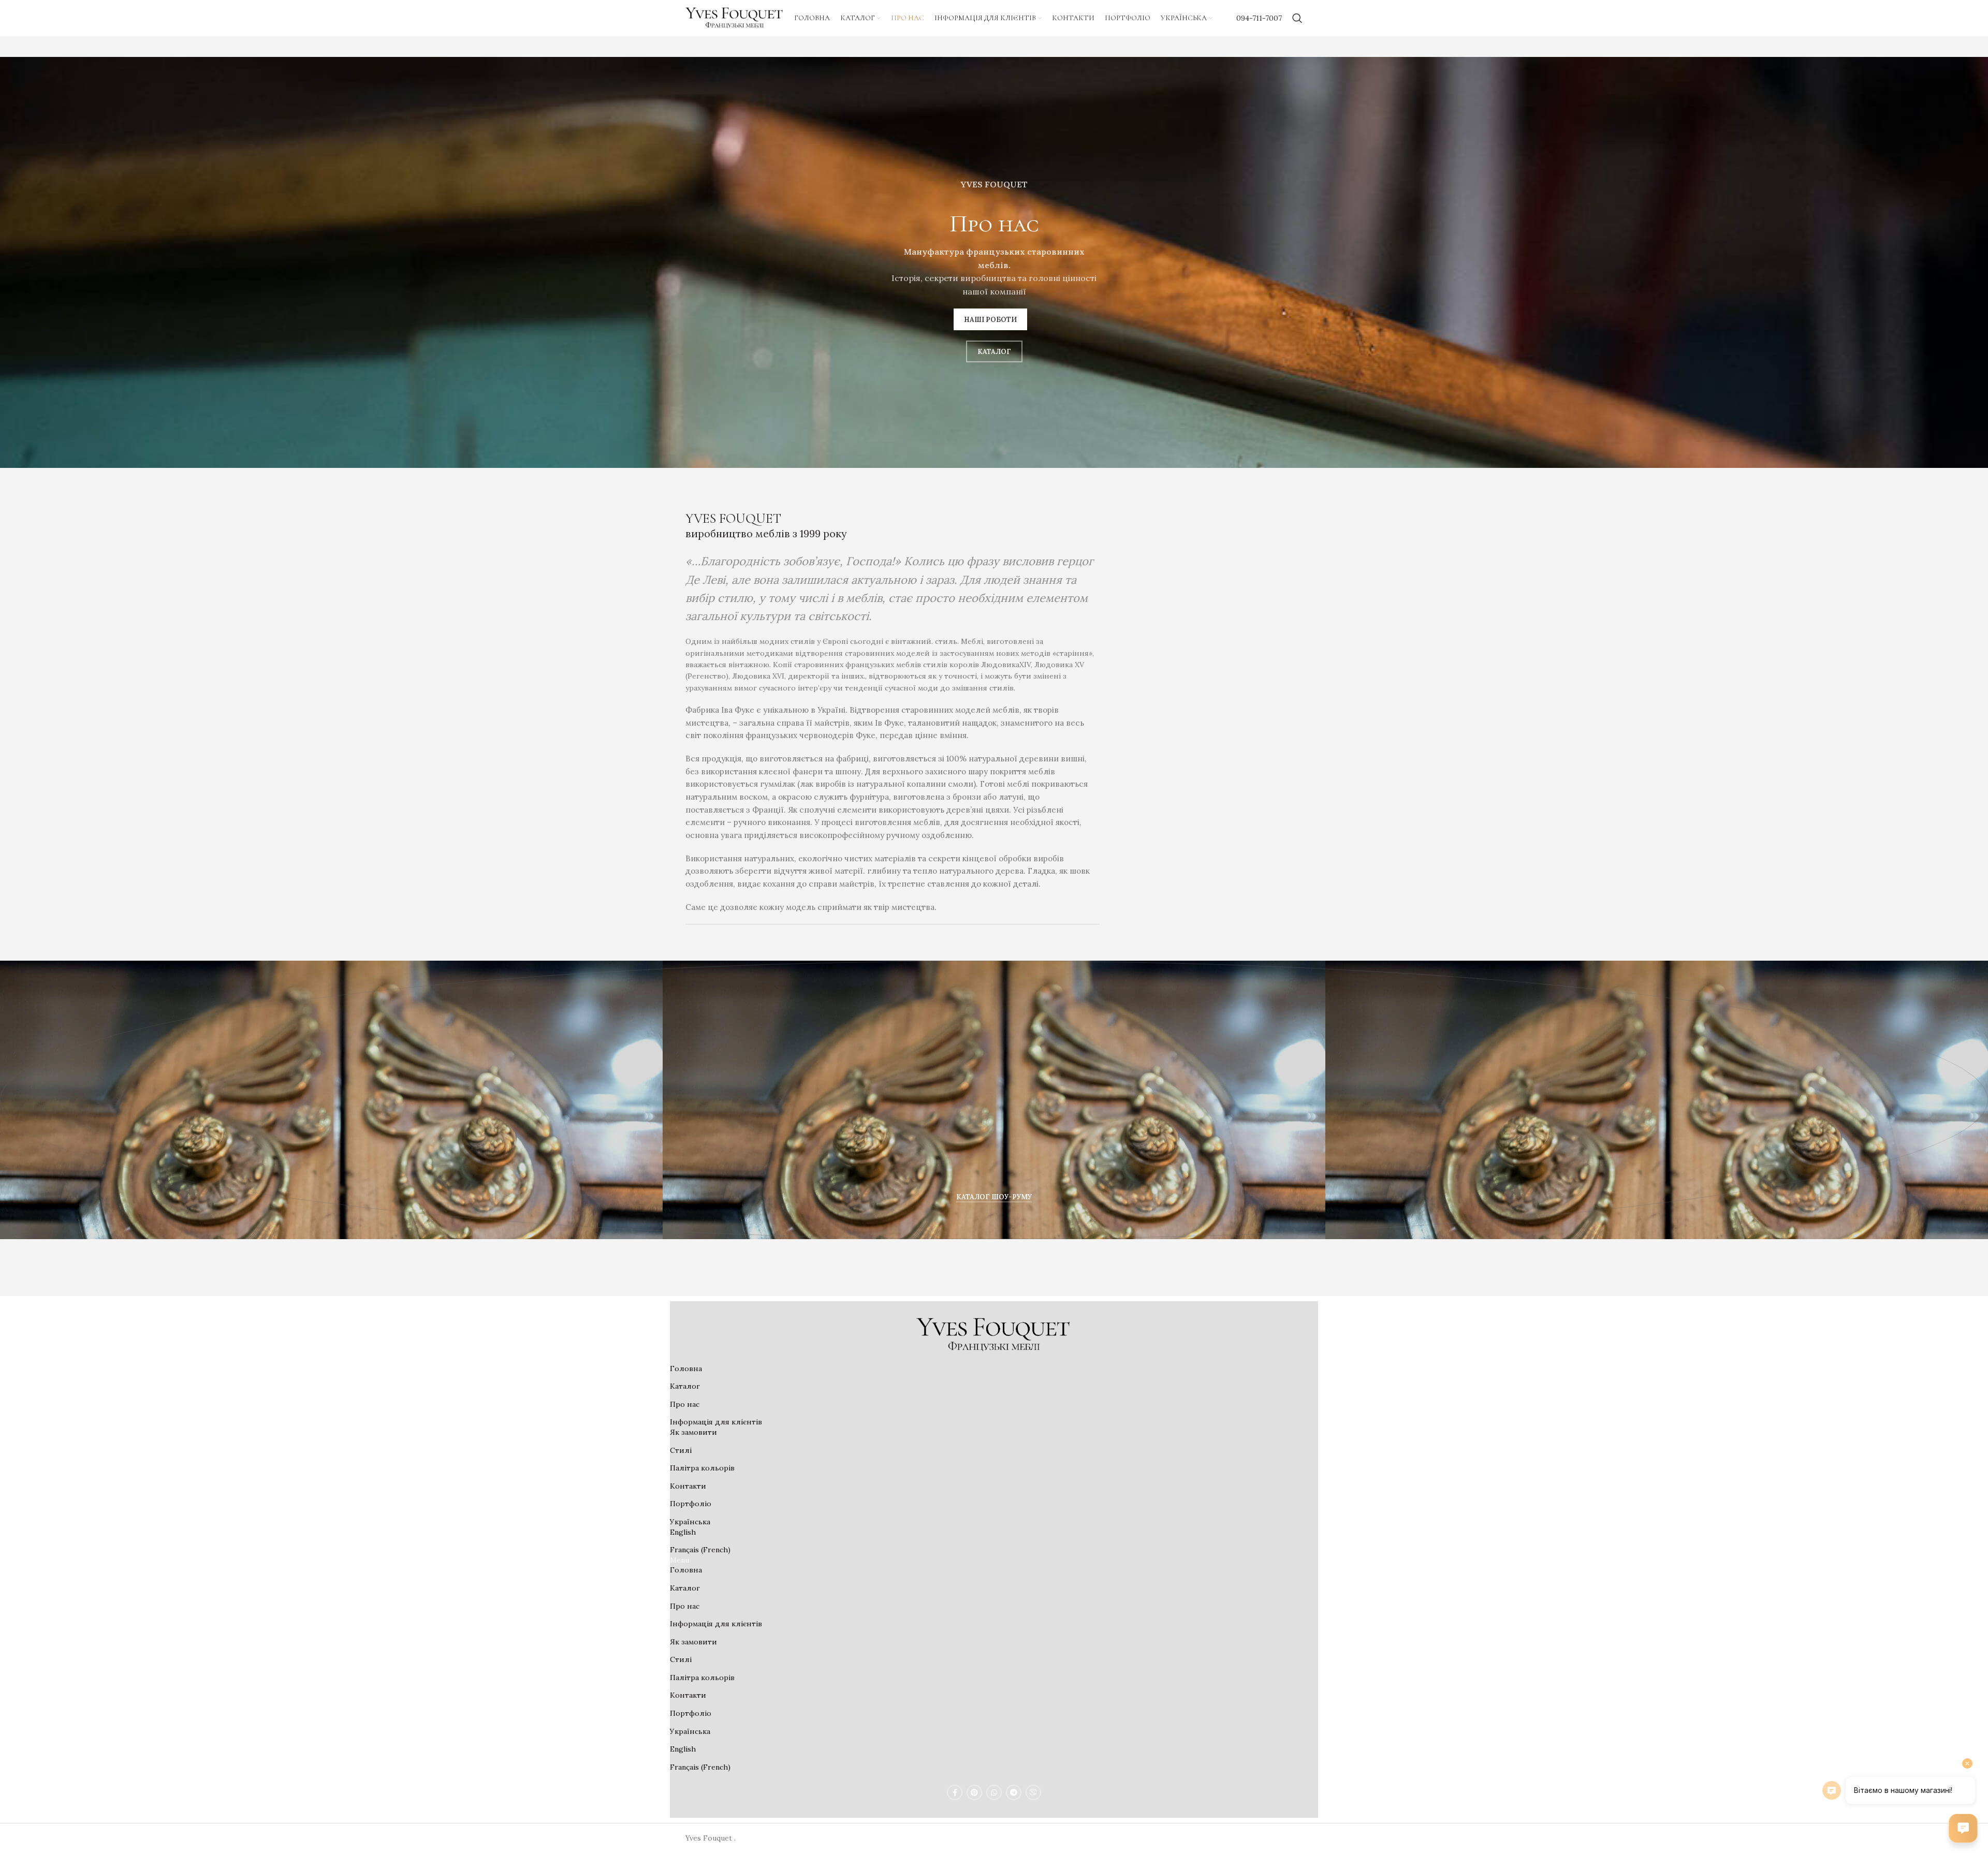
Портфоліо (691, 1504)
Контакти (688, 1486)
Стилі (681, 1450)
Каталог (685, 1386)
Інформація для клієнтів (716, 1422)
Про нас (685, 1404)
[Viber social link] (1033, 1792)
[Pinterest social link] (974, 1792)
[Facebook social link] (955, 1792)
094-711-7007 (1259, 18)
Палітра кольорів (702, 1468)
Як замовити (693, 1432)
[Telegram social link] (1014, 1792)
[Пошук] (1297, 18)
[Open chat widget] (1963, 1828)
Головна (686, 1369)
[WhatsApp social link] (994, 1792)
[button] (994, 1148)
